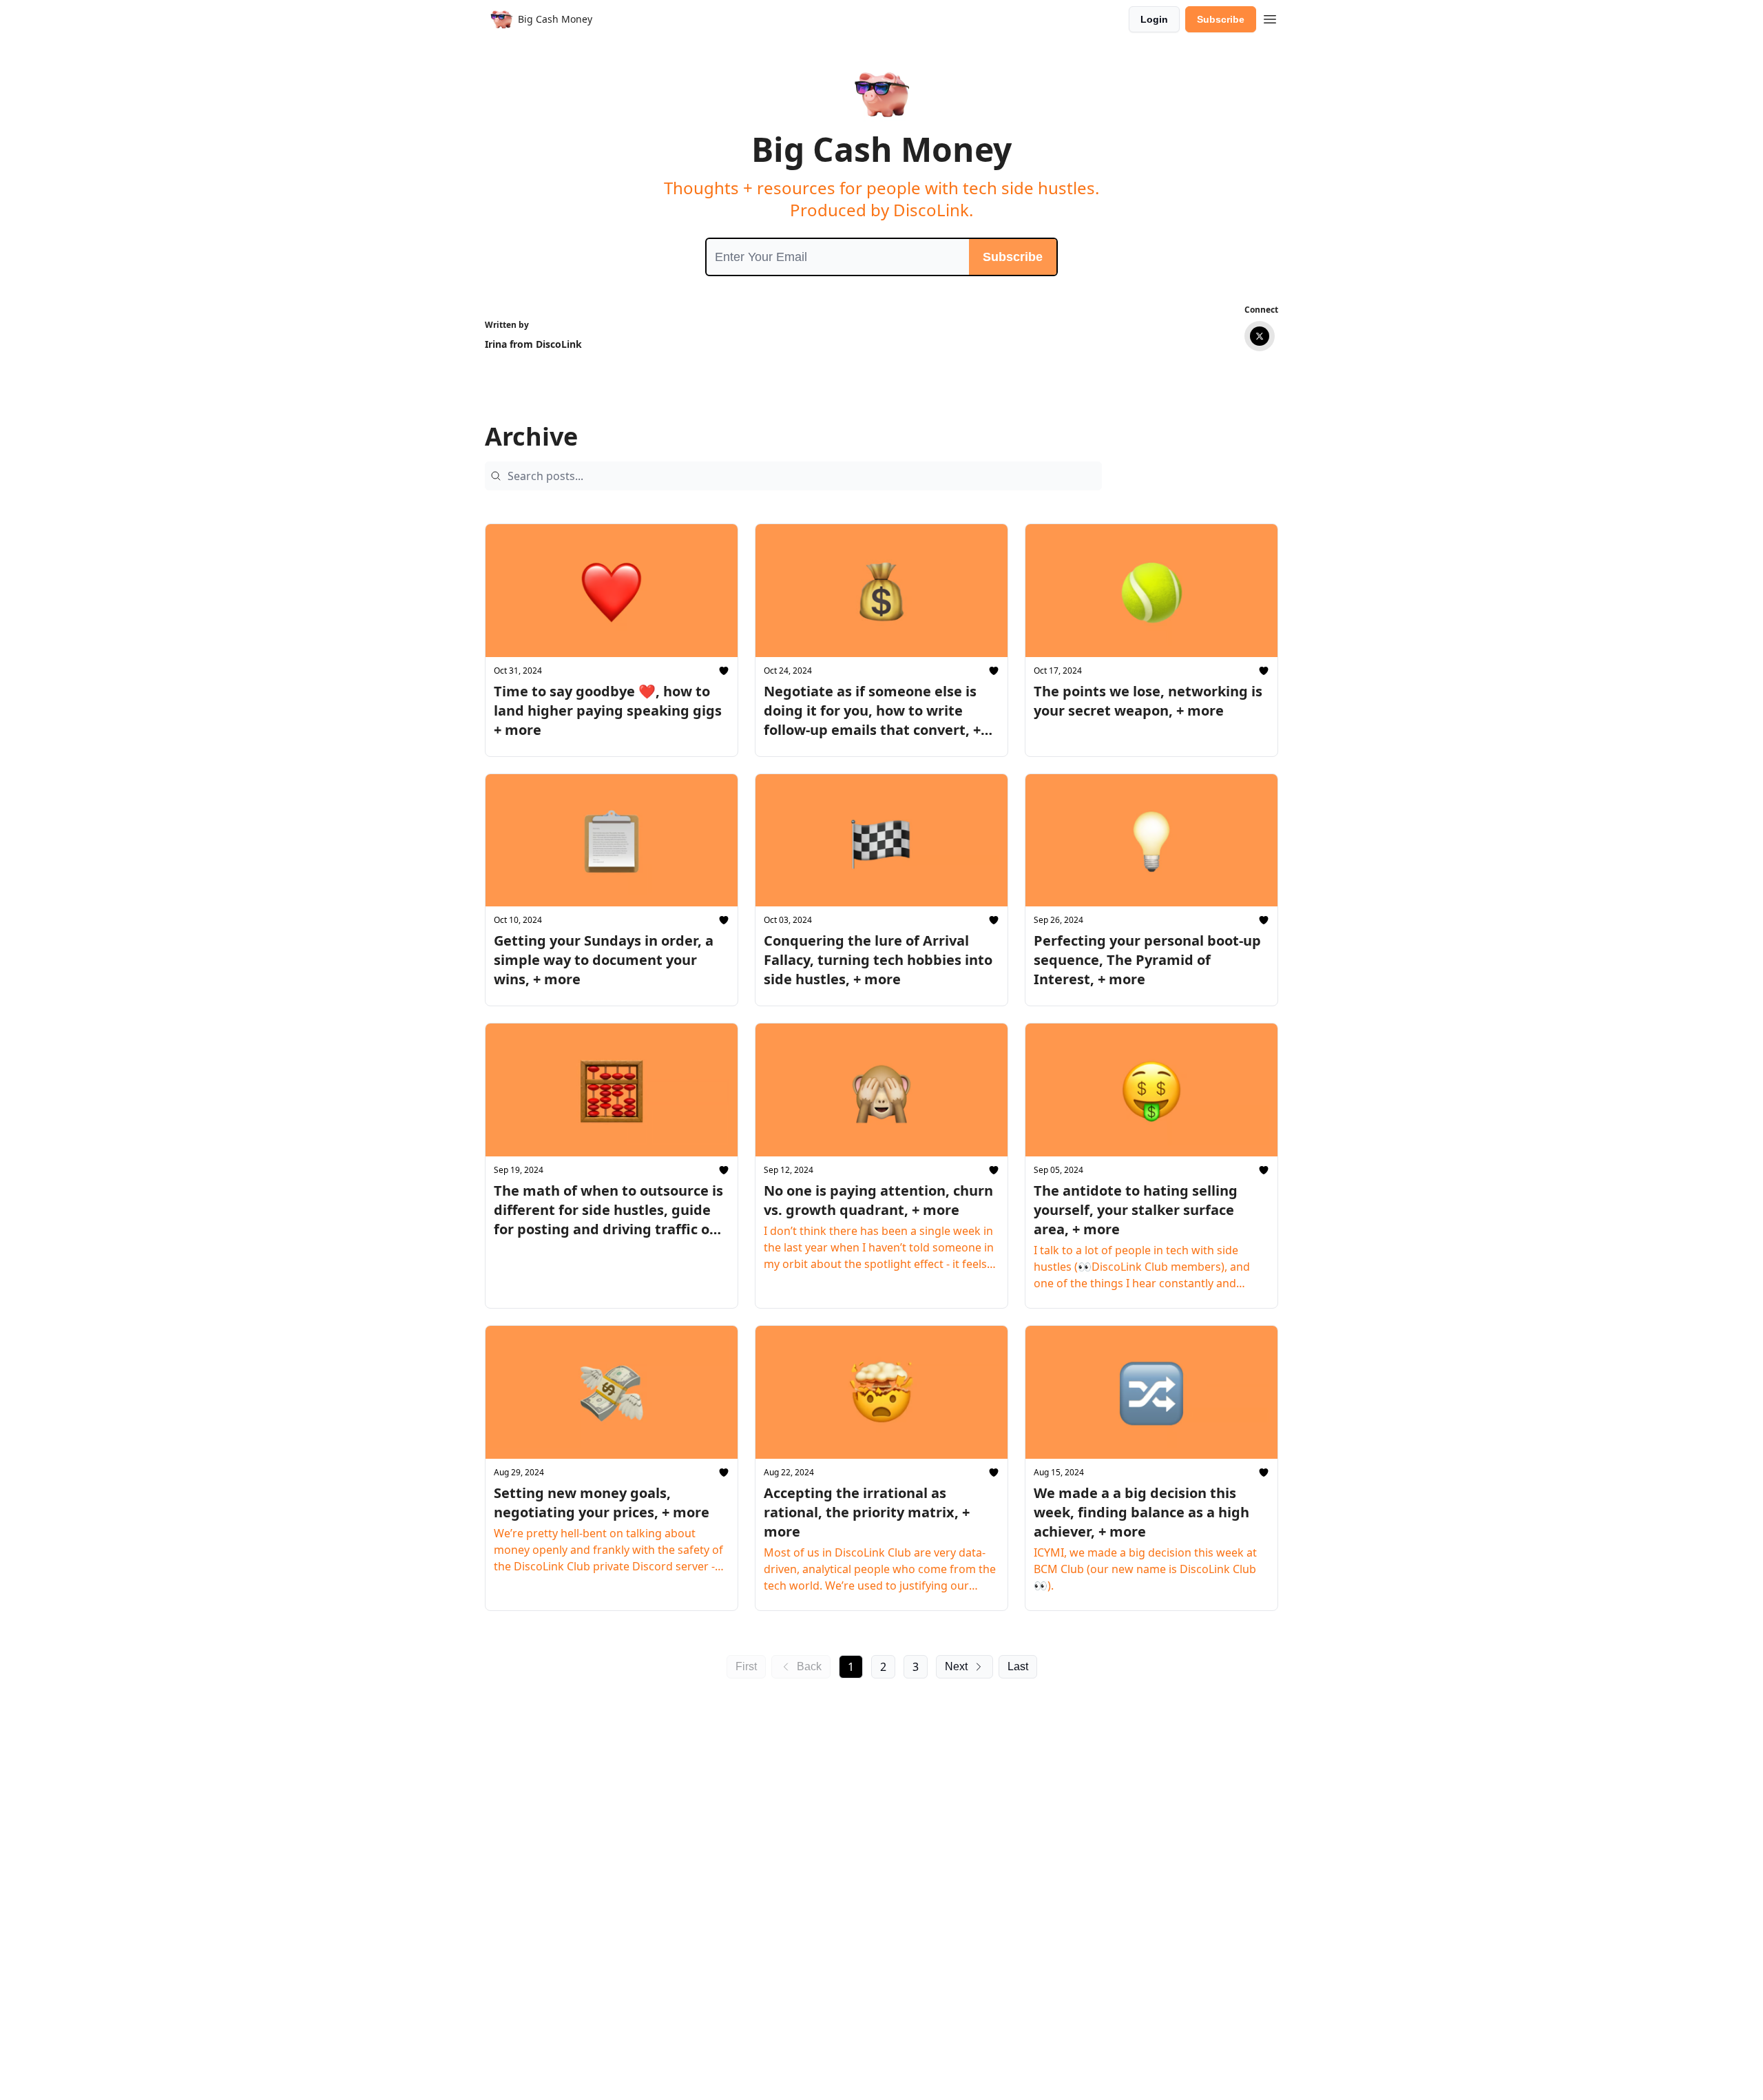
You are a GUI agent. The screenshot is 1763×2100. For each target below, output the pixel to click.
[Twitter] (1260, 336)
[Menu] (1270, 17)
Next (956, 1666)
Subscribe (1221, 19)
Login (1154, 19)
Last (1018, 1666)
